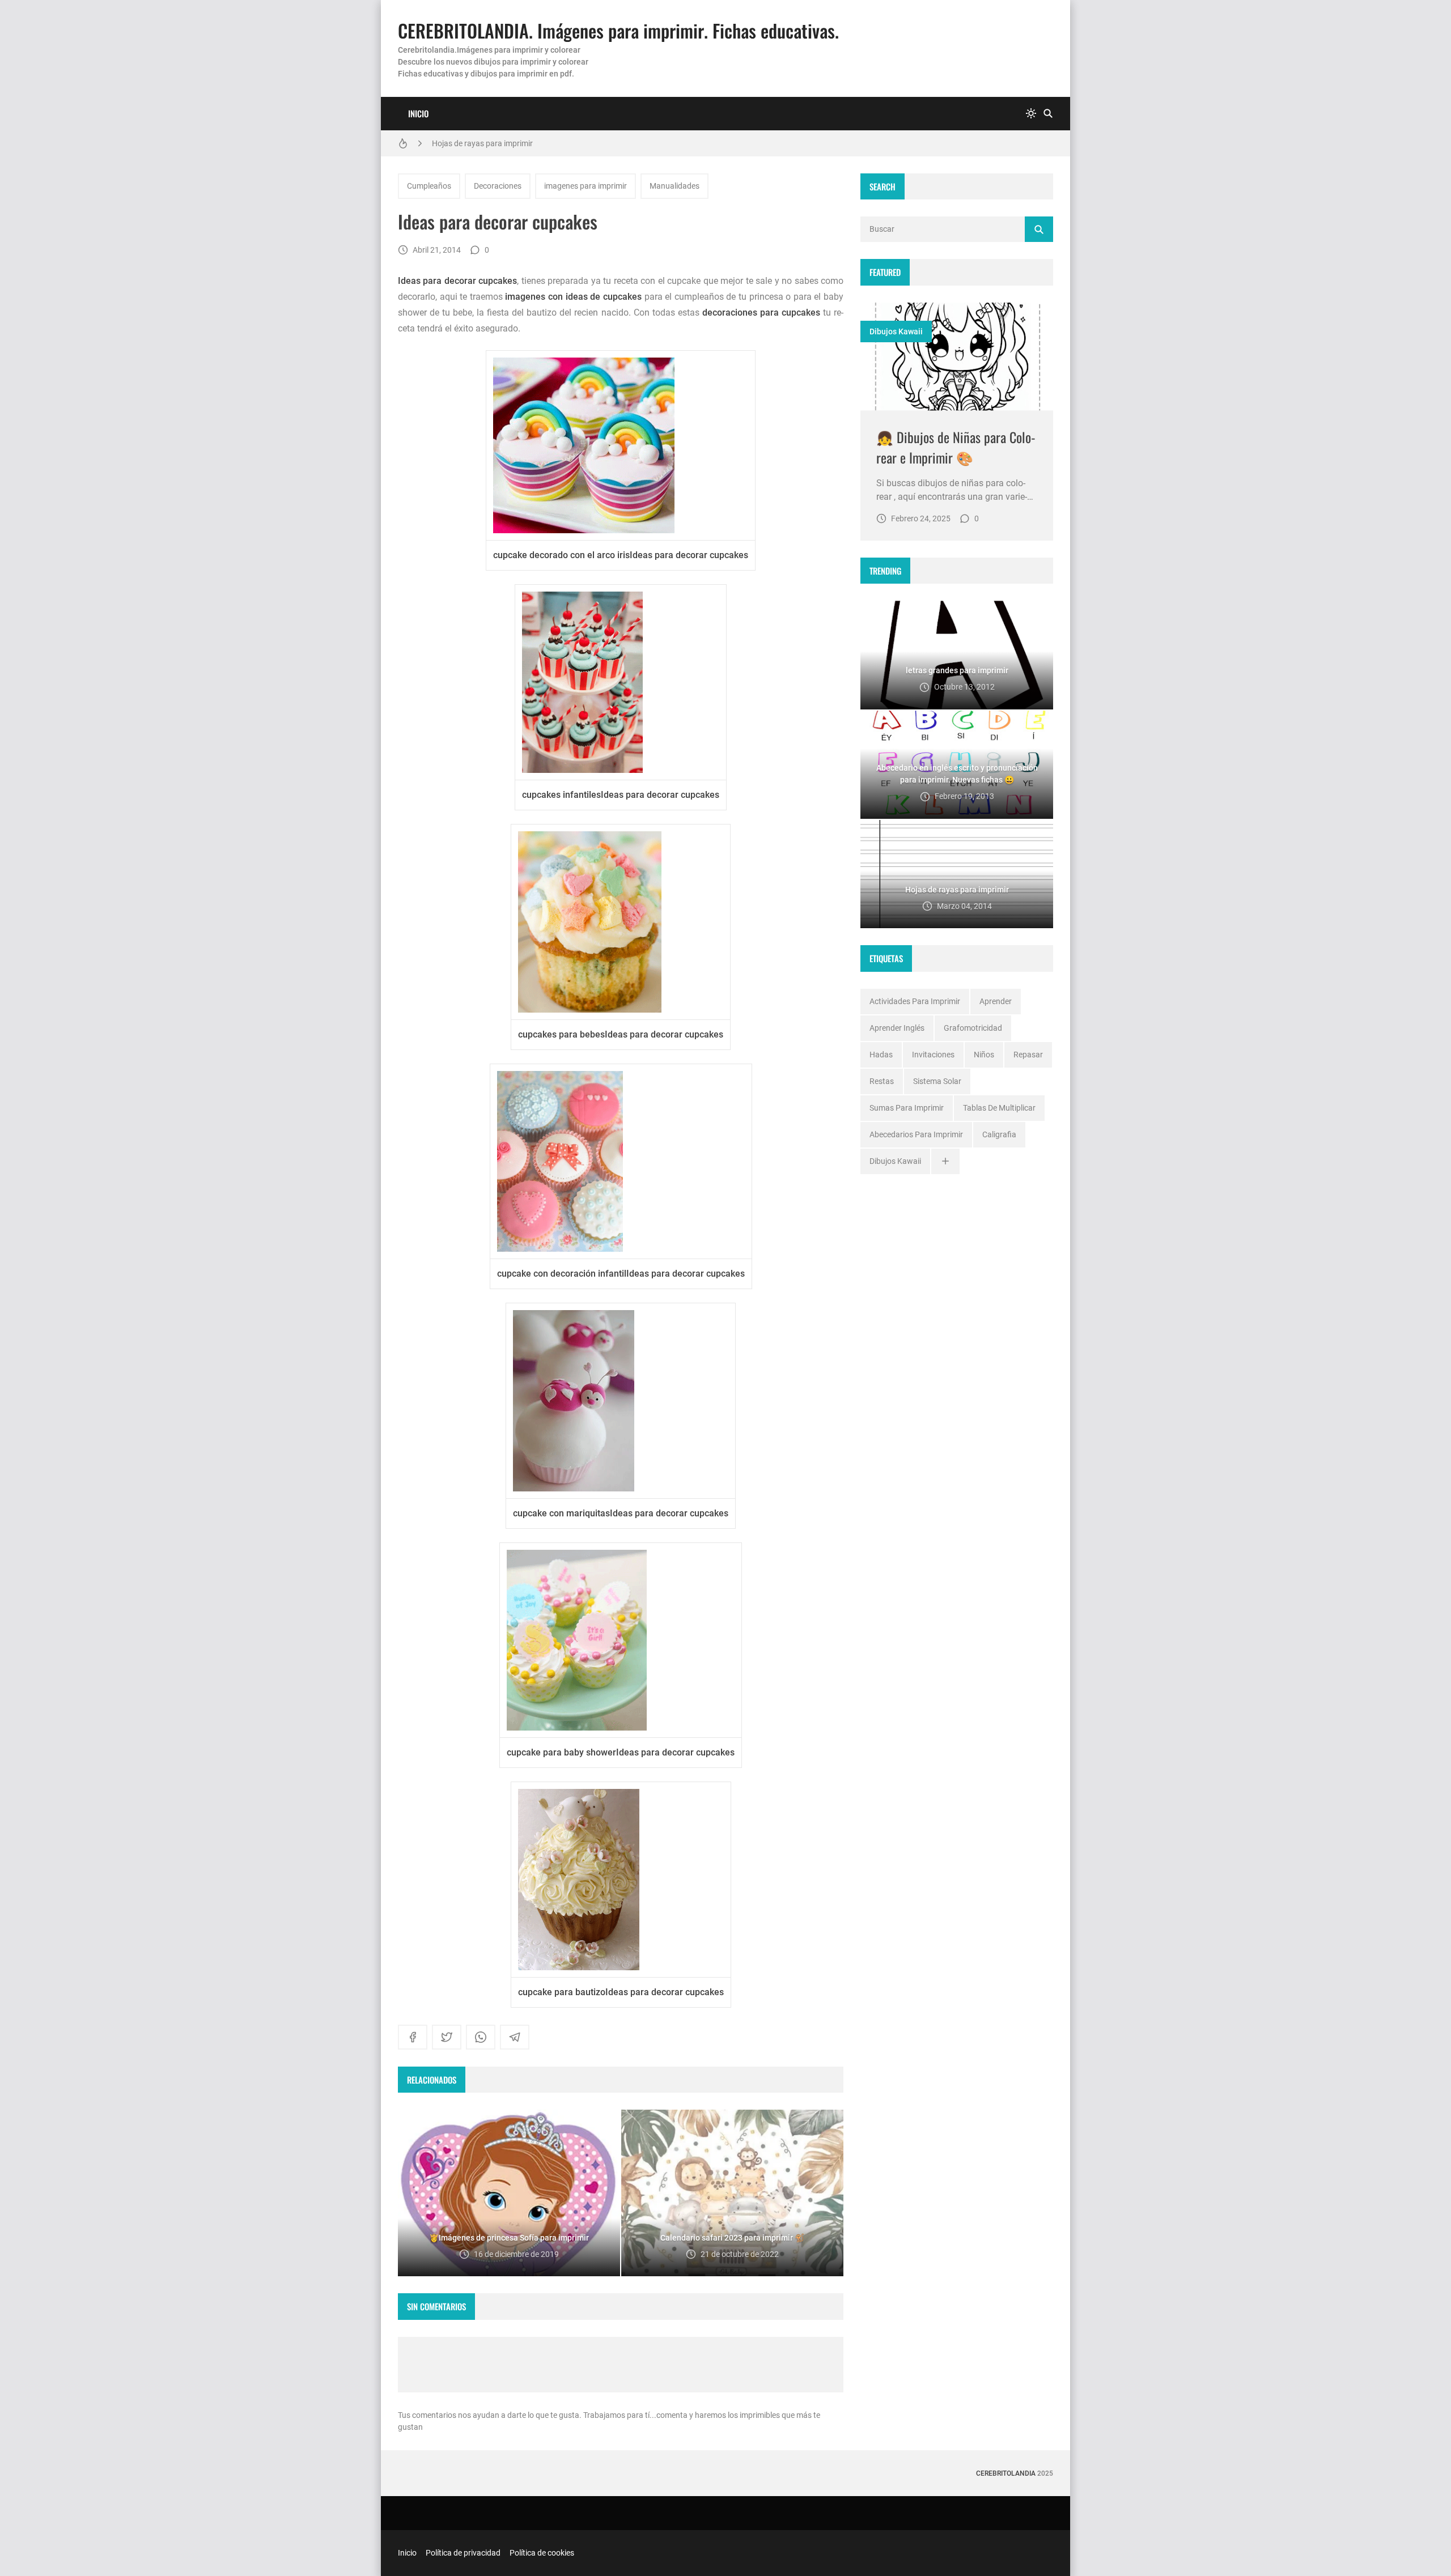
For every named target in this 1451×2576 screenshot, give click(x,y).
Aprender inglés (897, 1028)
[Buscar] (1048, 114)
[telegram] (515, 2037)
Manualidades (674, 186)
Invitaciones (933, 1055)
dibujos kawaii (896, 331)
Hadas (881, 1055)
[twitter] (447, 2037)
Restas (882, 1081)
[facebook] (413, 2037)
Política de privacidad (463, 2553)
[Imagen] (957, 357)
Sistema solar (937, 1081)
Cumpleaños (429, 186)
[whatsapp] (481, 2037)
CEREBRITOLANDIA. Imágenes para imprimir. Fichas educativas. (618, 30)
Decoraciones (498, 186)
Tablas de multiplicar (999, 1108)
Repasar (1028, 1055)
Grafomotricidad (973, 1028)
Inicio (418, 113)
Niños (984, 1055)
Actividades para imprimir (915, 1001)
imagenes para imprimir (586, 186)
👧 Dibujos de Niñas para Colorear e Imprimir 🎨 (956, 447)
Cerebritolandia (1006, 2473)
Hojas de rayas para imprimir (482, 143)
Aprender (996, 1001)
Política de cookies (542, 2553)
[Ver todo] (945, 1161)
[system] (1031, 114)
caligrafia (999, 1134)
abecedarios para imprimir (916, 1134)
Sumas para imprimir (907, 1108)
